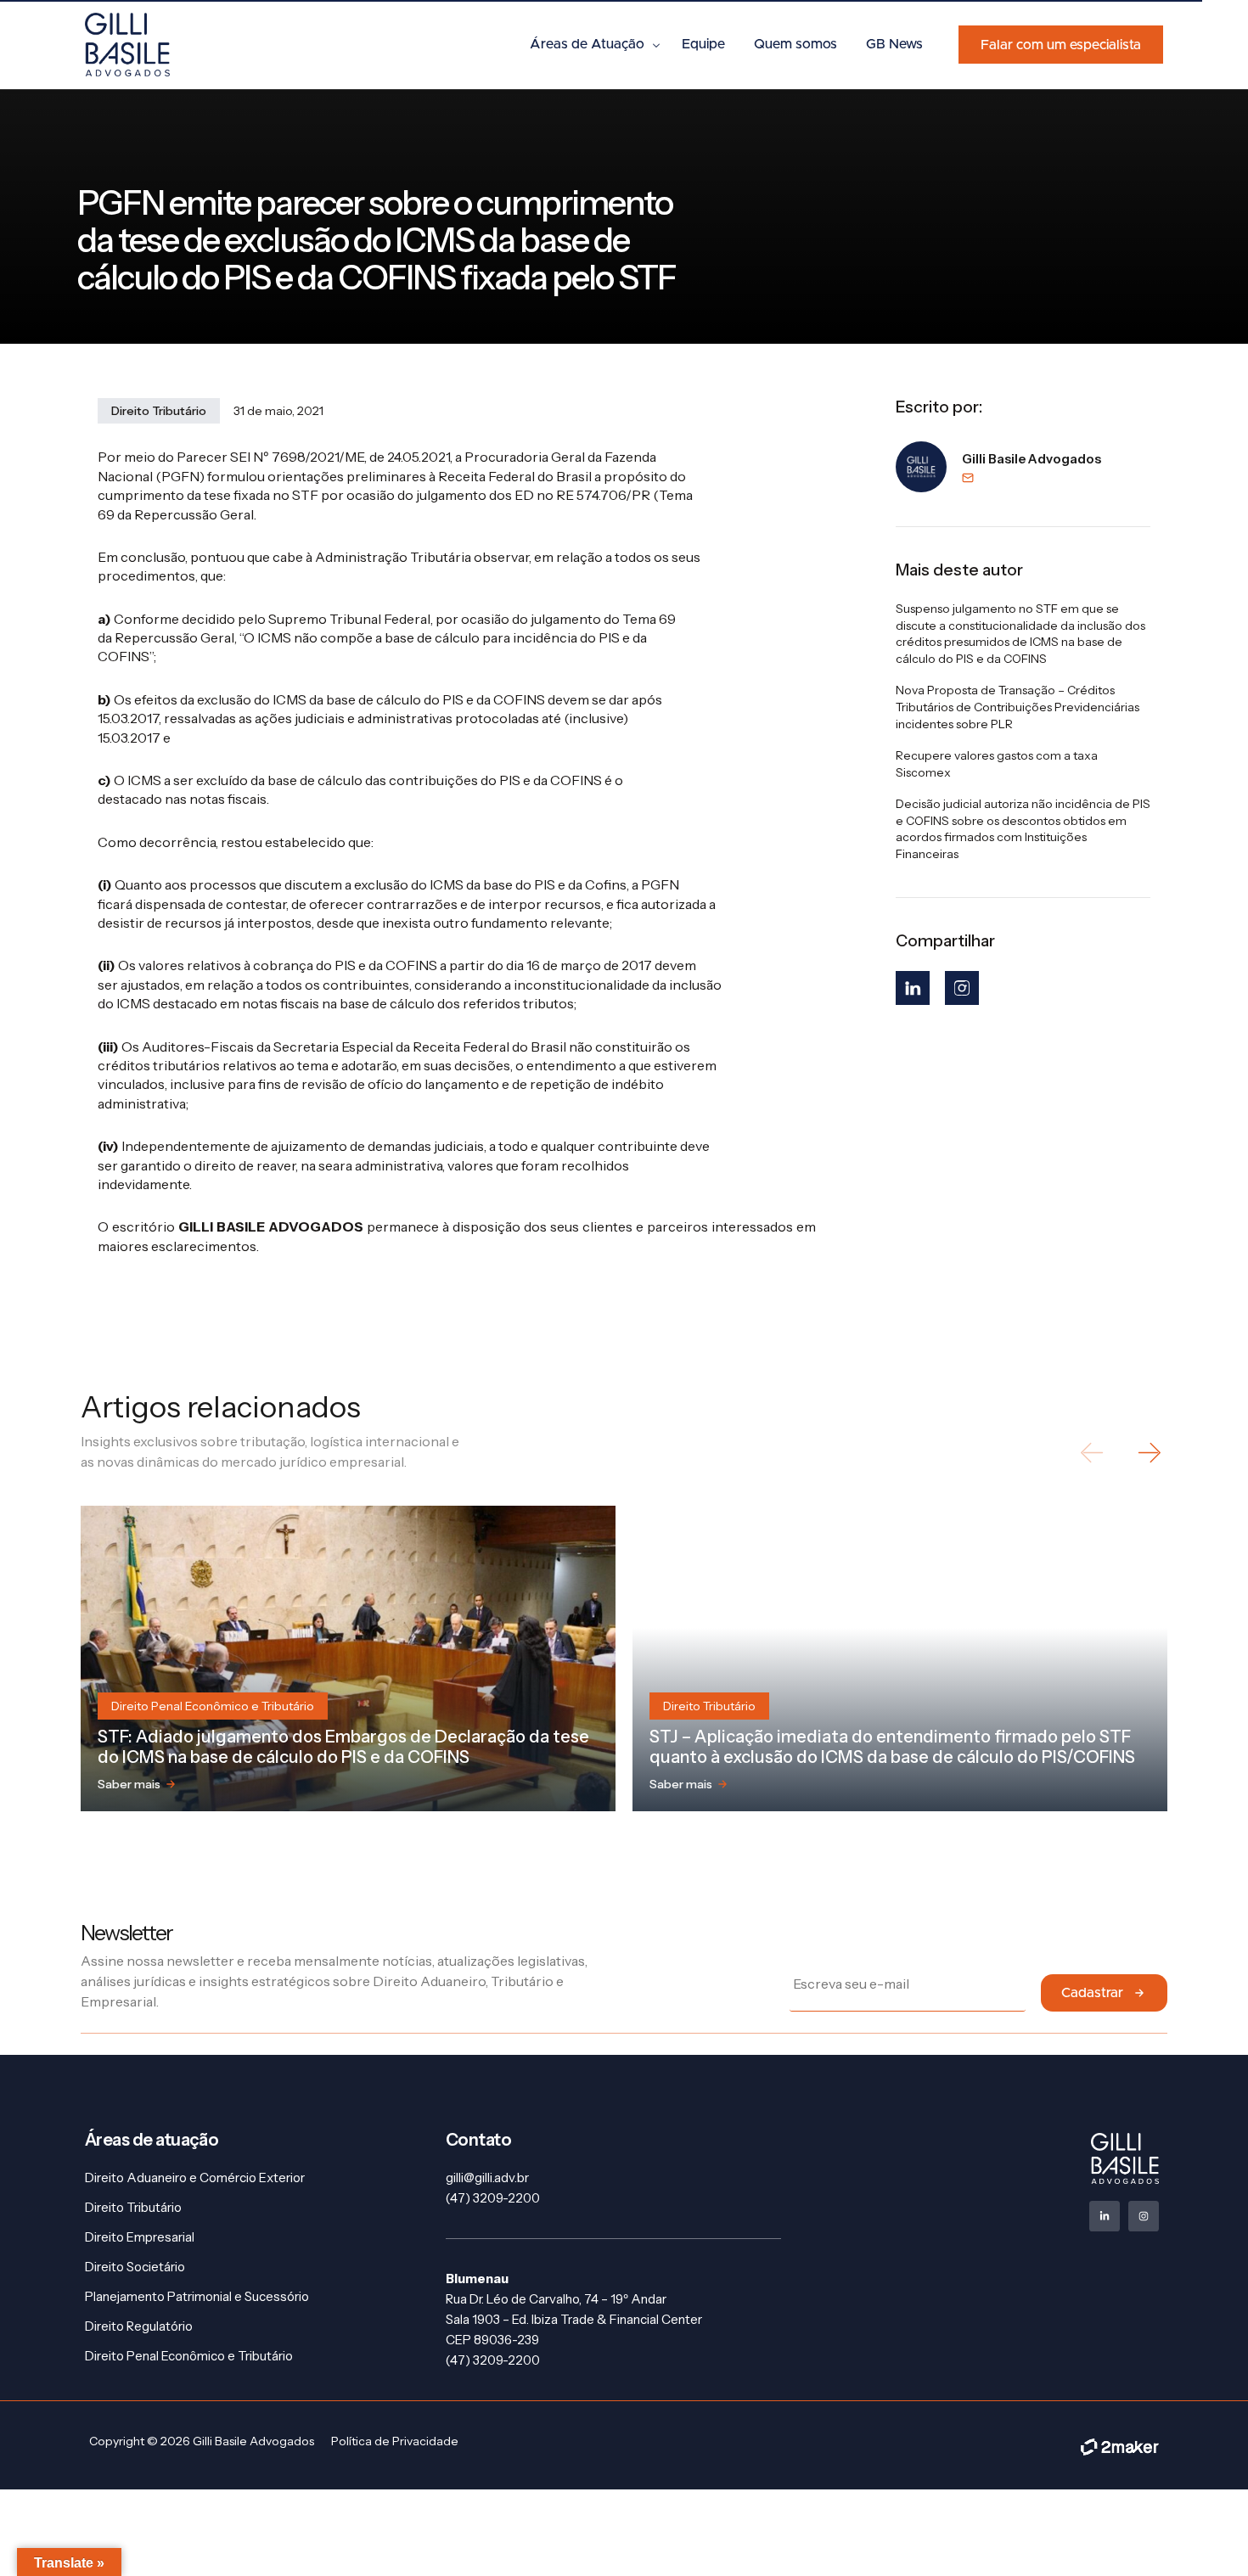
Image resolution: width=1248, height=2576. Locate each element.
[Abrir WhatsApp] (1206, 2533)
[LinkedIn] (913, 988)
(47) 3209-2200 (493, 2198)
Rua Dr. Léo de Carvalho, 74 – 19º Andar (556, 2299)
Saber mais (129, 1784)
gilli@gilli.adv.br (487, 2178)
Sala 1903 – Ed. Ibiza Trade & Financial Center (574, 2319)
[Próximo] (1148, 1453)
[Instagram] (962, 988)
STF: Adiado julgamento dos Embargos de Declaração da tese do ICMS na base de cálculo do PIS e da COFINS (343, 1747)
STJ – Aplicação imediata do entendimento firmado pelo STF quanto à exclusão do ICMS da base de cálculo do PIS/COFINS (892, 1747)
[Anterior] (1093, 1453)
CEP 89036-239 (492, 2340)
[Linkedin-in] (1105, 2216)
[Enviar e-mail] (1032, 478)
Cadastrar (1092, 1993)
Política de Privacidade (395, 2441)
